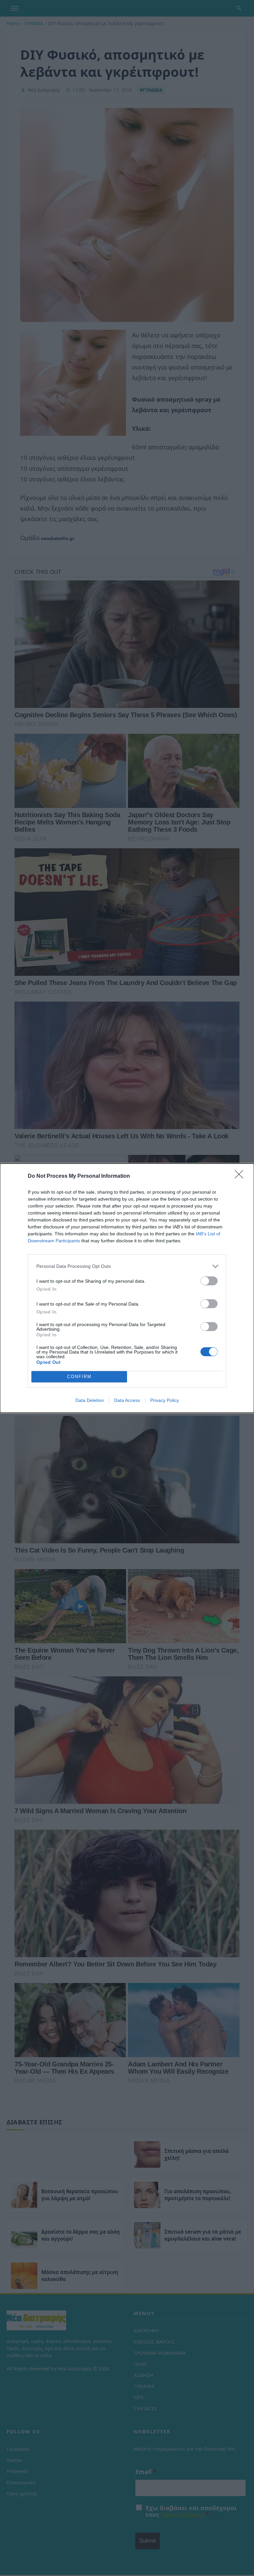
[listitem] (127, 1266)
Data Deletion (90, 1400)
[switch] (209, 1281)
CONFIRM (79, 1377)
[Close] (241, 1176)
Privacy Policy (165, 1400)
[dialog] (127, 1288)
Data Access (127, 1400)
